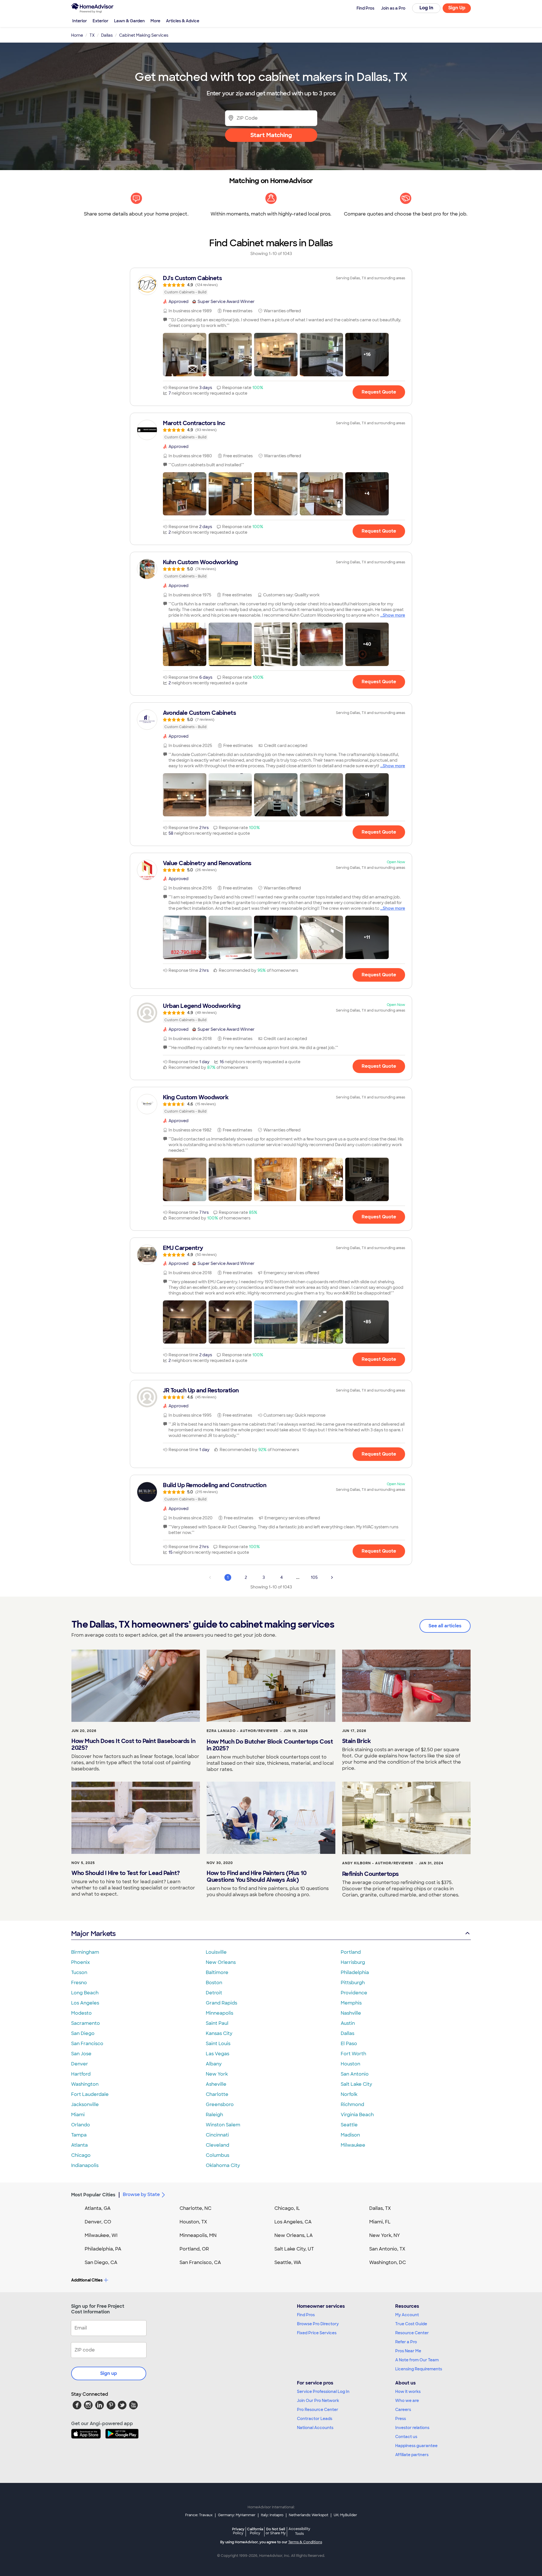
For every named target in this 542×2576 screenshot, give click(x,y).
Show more (394, 615)
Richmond (352, 2104)
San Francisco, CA (200, 2262)
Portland (351, 1952)
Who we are (407, 2401)
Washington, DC (388, 2262)
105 (314, 1577)
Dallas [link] (107, 35)
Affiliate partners (412, 2455)
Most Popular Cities (93, 2195)
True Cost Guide (411, 2324)
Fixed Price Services (317, 2333)
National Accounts (315, 2428)
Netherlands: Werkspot (309, 2515)
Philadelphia (355, 1972)
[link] (271, 285)
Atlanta (79, 2145)
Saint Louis (218, 2044)
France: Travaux (199, 2515)
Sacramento (86, 2023)
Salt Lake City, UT (294, 2249)
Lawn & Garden (129, 21)
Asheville (216, 2084)
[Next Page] (332, 1577)
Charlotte (217, 2094)
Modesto (81, 2013)
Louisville (216, 1952)
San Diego (83, 2033)
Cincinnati (217, 2135)
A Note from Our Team (417, 2360)
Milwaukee (353, 2145)
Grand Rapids (221, 2003)
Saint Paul (217, 2023)
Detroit (214, 1993)
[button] (185, 355)
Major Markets (93, 1934)
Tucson (79, 1972)
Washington (85, 2084)
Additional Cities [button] (87, 2280)
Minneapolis (219, 2013)
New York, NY (385, 2235)
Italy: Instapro (272, 2515)
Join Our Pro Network (318, 2401)
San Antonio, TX (387, 2249)
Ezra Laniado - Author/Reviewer (242, 1731)
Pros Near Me (408, 2351)
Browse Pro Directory (318, 2324)
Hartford (81, 2074)
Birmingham (85, 1952)
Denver (80, 2064)
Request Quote (379, 392)
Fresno (79, 1983)
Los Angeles (85, 2003)
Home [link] (77, 35)
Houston (350, 2064)
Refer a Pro (406, 2342)
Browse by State (141, 2194)
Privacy (238, 2531)
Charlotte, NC (195, 2208)
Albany (214, 2064)
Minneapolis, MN (198, 2235)
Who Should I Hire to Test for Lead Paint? (126, 1873)
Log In (426, 8)
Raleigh (214, 2115)
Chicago (81, 2155)
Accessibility (299, 2531)
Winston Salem (223, 2125)
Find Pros (306, 2315)
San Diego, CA (101, 2262)
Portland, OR (194, 2249)
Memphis (351, 2003)
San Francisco (87, 2044)
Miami (78, 2115)
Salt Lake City (356, 2084)
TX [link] (92, 35)
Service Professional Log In (323, 2392)
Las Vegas (218, 2054)
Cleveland (218, 2145)
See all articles (445, 1626)
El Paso (349, 2044)
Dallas (348, 2033)
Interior (80, 21)
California (255, 2531)
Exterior (100, 21)
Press (401, 2419)
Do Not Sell (276, 2531)
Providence (354, 1993)
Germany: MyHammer (237, 2515)
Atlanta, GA (98, 2208)
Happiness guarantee (416, 2446)
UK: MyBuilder (345, 2515)
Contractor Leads (315, 2419)
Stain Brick (357, 1741)
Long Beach (85, 1993)
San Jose (81, 2054)
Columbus (218, 2155)
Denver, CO (98, 2222)
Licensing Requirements (419, 2369)
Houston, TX (193, 2222)
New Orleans (221, 1962)
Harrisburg (353, 1962)
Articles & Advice (183, 21)
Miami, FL (380, 2222)
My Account (407, 2315)
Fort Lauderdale (90, 2094)
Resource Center (412, 2333)
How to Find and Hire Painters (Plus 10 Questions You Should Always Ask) (256, 1876)
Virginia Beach (357, 2115)
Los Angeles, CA (293, 2222)
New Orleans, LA (294, 2235)
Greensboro (220, 2104)
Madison (350, 2135)
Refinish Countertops (371, 1874)
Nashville (351, 2013)
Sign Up (457, 8)
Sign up (109, 2373)
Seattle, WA (288, 2262)
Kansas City (219, 2033)
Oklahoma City (223, 2165)
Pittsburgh (353, 1983)
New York (217, 2074)
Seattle (349, 2125)
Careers (403, 2410)
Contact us (406, 2437)
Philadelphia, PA (103, 2249)
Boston (214, 1983)
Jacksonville (85, 2104)
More (155, 21)
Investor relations (412, 2428)
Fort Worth (353, 2054)
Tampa (79, 2135)
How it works (408, 2392)
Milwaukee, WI (101, 2235)
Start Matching (271, 135)
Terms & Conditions (305, 2542)
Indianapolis (85, 2165)
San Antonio (355, 2074)
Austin (348, 2023)
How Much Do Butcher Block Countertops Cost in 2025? (270, 1745)
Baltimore (217, 1972)
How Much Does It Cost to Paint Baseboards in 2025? (133, 1744)
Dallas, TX (380, 2208)
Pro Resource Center (318, 2410)
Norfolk (349, 2094)
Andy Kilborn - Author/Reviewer (378, 1863)
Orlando (81, 2125)
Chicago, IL (287, 2208)
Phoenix (80, 1962)
